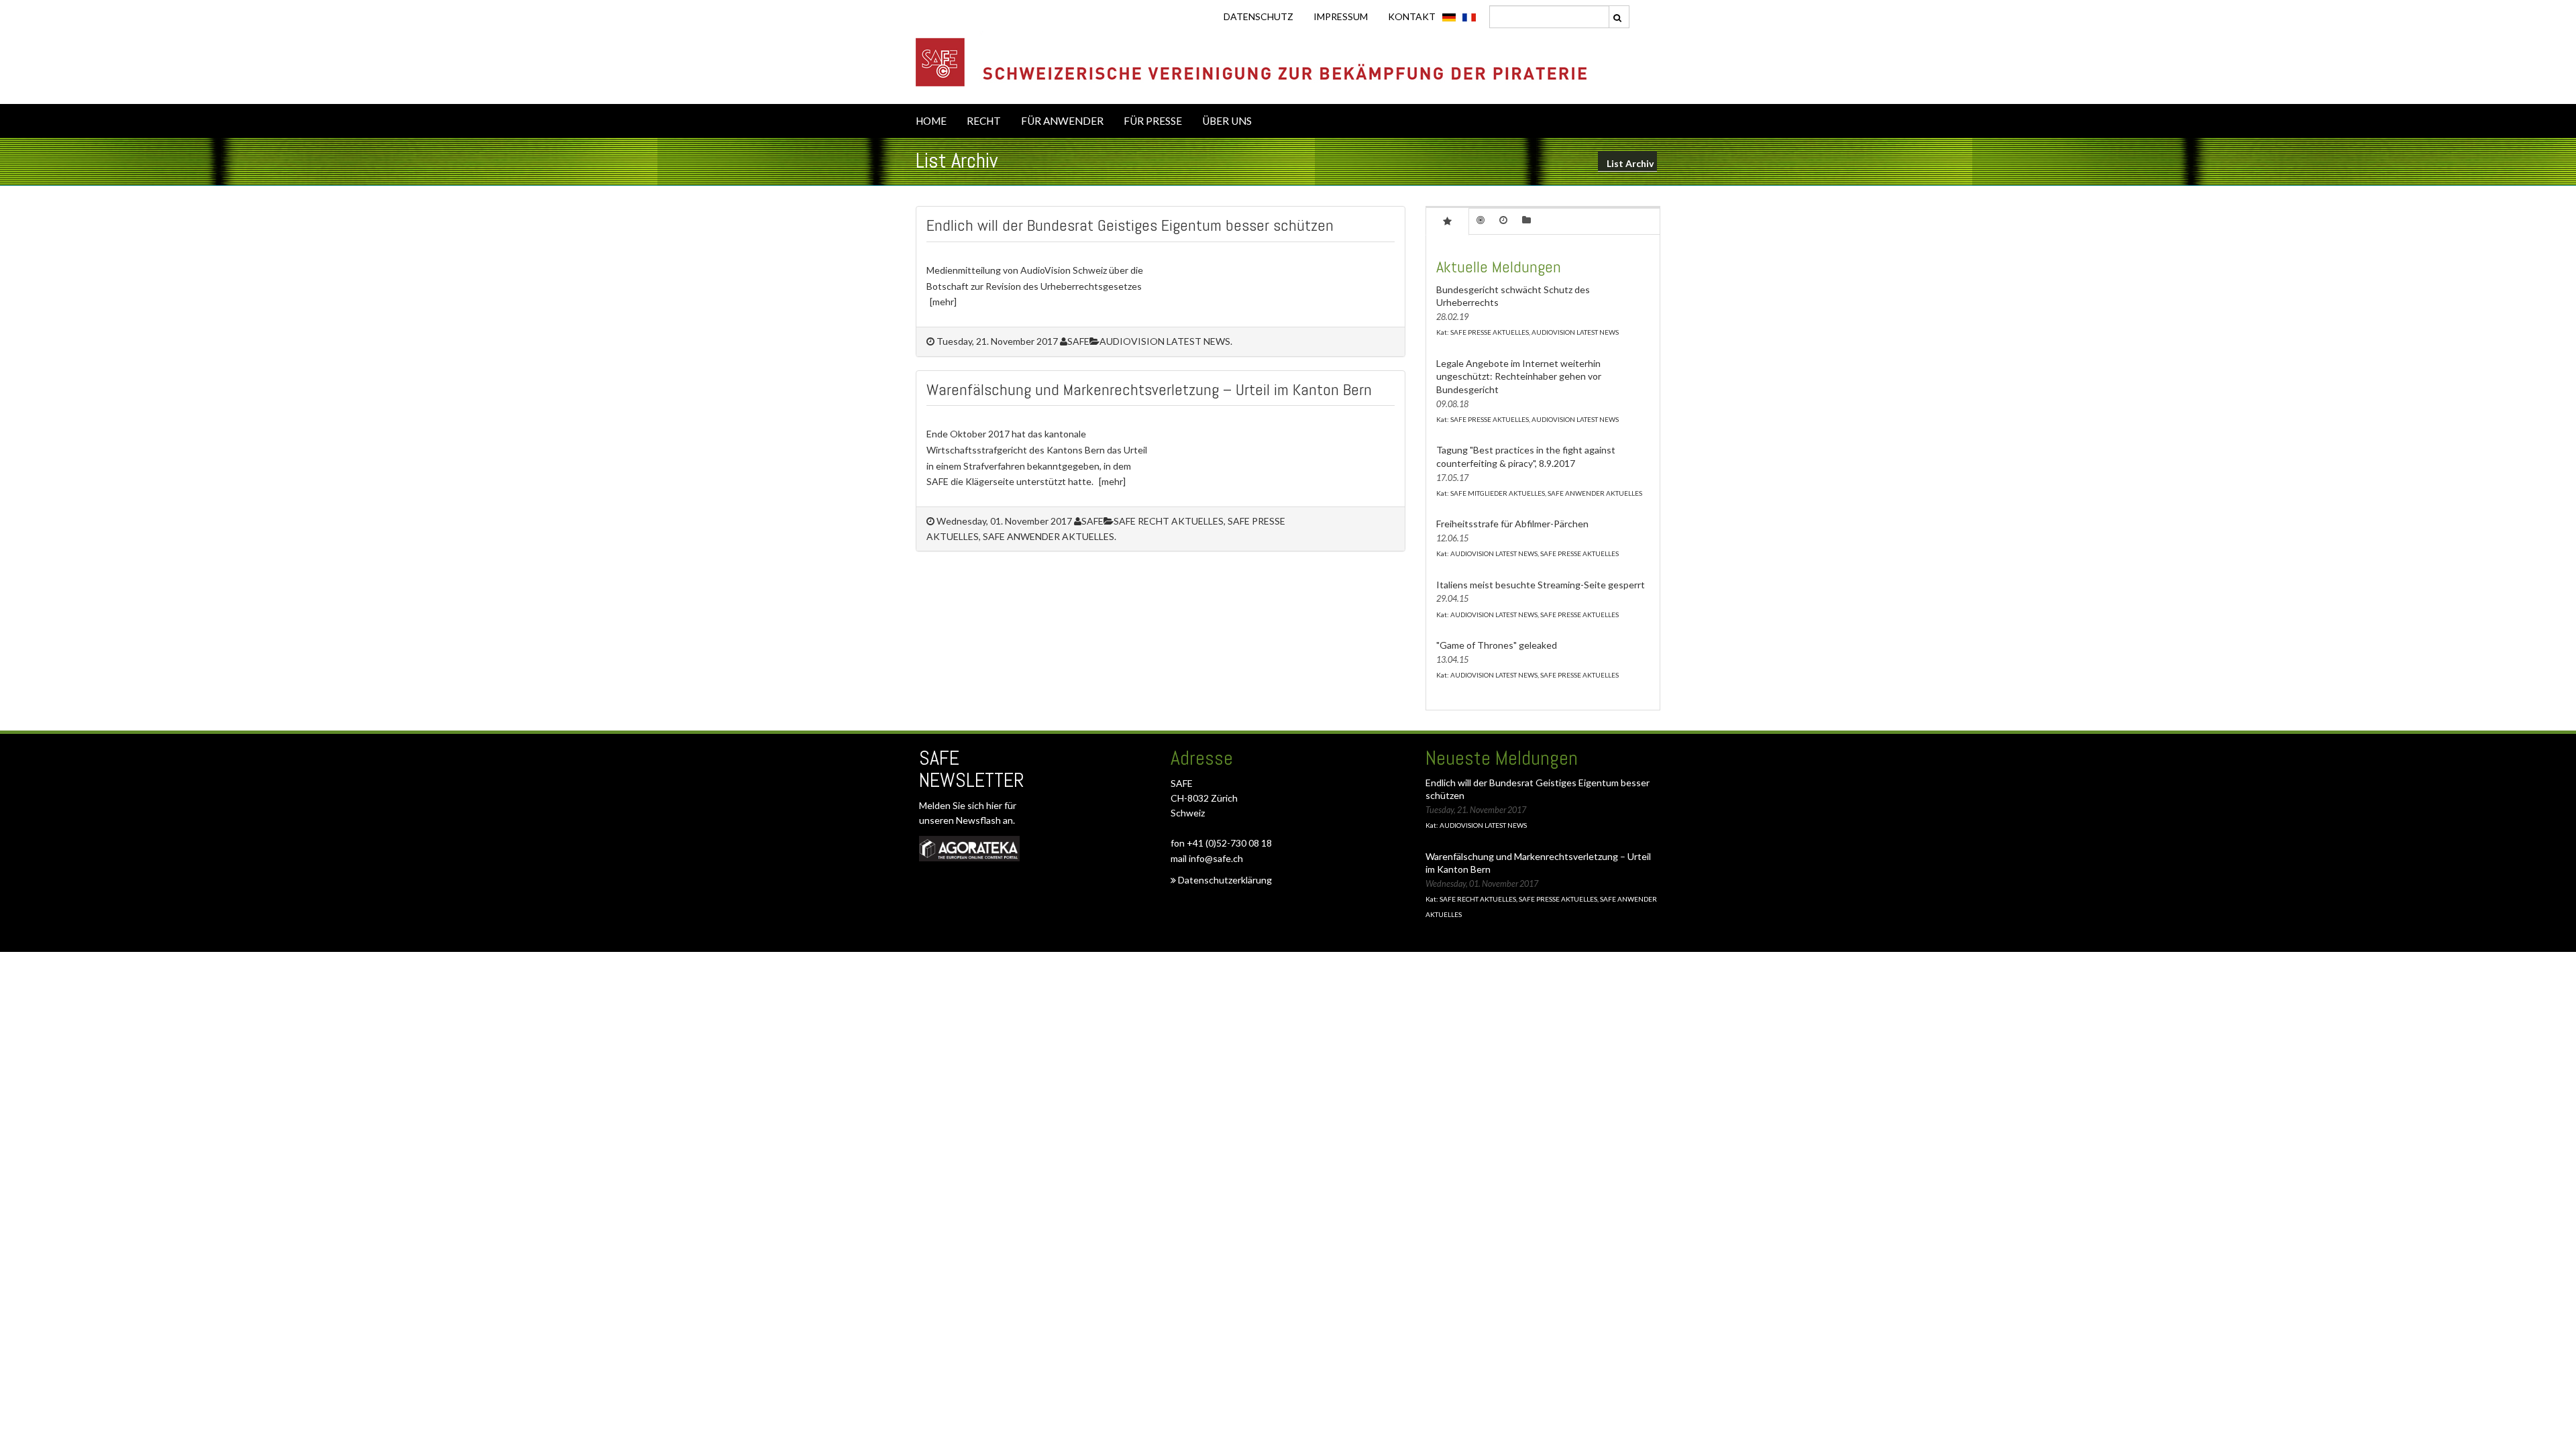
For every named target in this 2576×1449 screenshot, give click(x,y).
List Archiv (1630, 163)
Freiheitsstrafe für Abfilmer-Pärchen (1512, 524)
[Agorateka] (969, 848)
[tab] (1447, 221)
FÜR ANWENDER (1062, 121)
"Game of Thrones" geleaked (1497, 645)
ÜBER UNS (1227, 121)
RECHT (984, 121)
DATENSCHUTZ (1258, 16)
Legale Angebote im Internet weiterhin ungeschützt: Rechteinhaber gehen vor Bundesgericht (1519, 376)
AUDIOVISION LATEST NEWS (1165, 341)
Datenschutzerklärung (1224, 880)
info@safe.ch (1216, 858)
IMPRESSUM (1341, 16)
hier (995, 805)
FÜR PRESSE (1153, 121)
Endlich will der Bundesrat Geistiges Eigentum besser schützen (1130, 225)
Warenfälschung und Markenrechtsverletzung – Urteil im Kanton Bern (1149, 389)
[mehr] (943, 302)
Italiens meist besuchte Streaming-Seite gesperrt (1541, 585)
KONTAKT (1412, 16)
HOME (931, 121)
